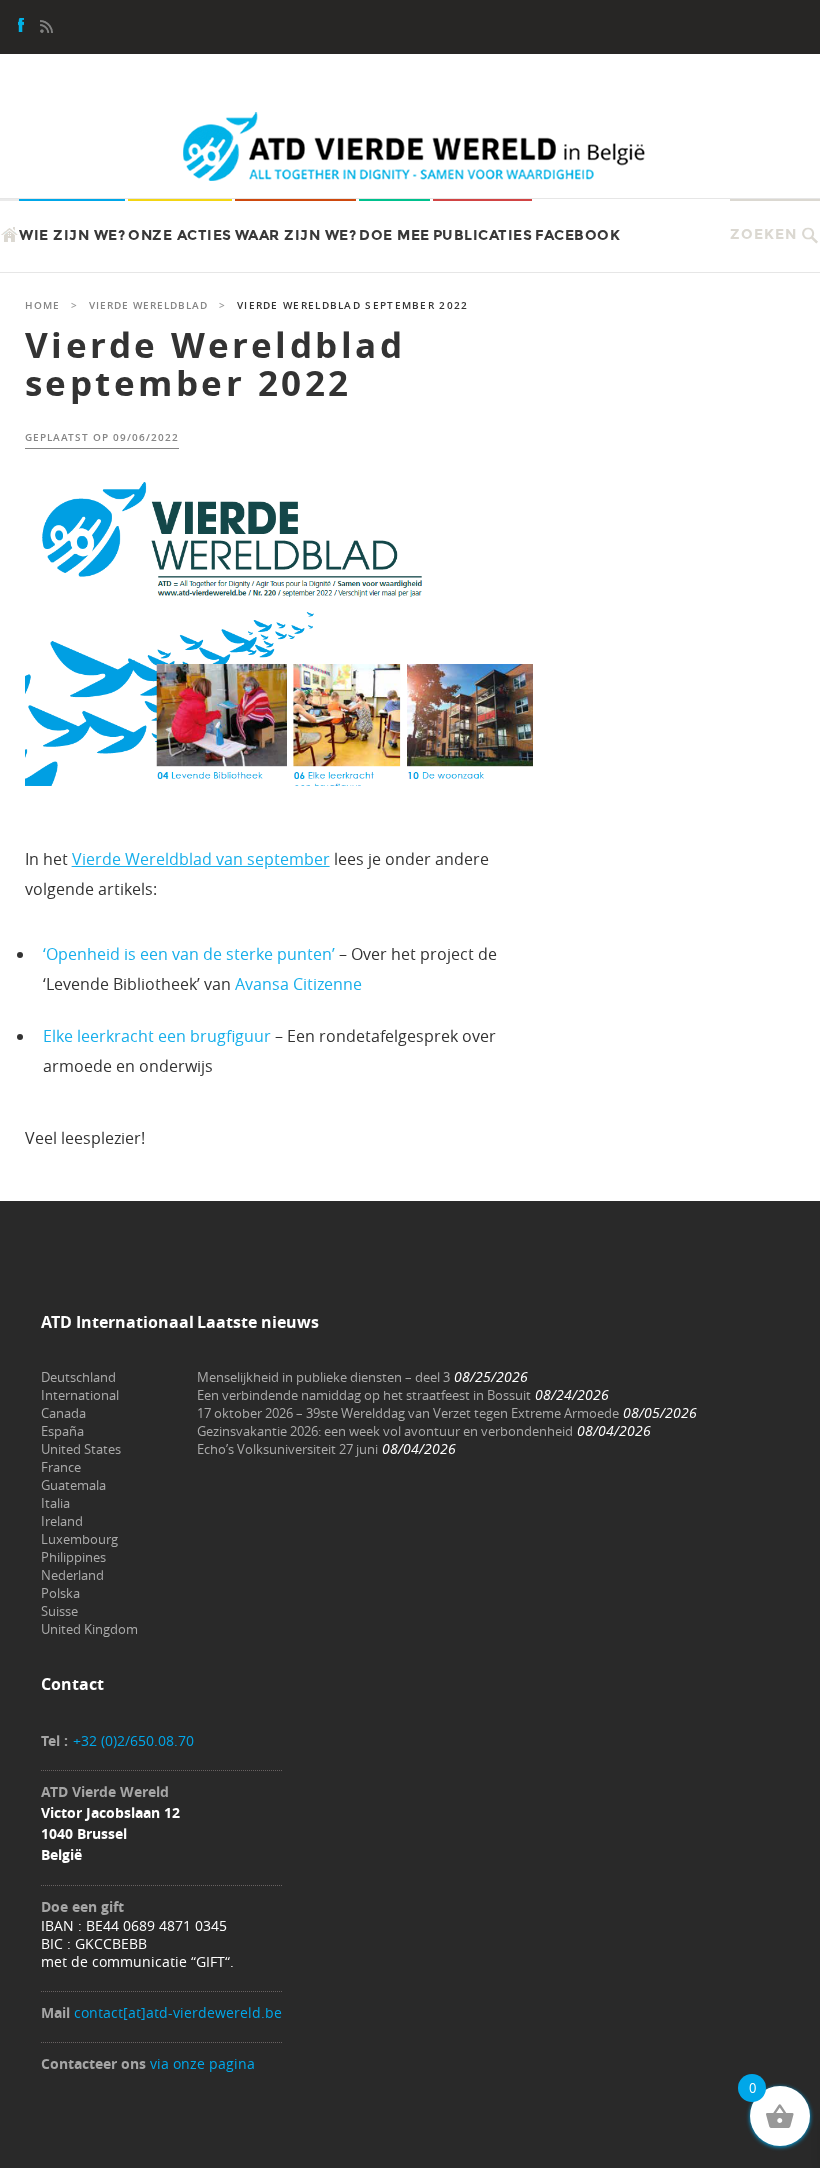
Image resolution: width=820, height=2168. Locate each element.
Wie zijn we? (72, 235)
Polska (60, 1593)
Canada (63, 1413)
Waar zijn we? (296, 235)
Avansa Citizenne (298, 984)
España (62, 1431)
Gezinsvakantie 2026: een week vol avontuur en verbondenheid (385, 1431)
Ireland (62, 1521)
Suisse (59, 1611)
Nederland (72, 1575)
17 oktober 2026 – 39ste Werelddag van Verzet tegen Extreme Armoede (408, 1413)
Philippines (73, 1557)
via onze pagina (202, 2063)
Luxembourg (79, 1539)
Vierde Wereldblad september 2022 (215, 364)
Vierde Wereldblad (148, 305)
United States (81, 1449)
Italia (55, 1503)
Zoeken (763, 234)
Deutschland (78, 1377)
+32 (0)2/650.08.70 (133, 1740)
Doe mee (394, 235)
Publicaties (483, 235)
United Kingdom (89, 1629)
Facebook (577, 235)
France (61, 1467)
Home (42, 305)
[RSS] (46, 28)
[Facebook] (22, 28)
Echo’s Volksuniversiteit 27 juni (287, 1449)
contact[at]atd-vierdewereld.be (178, 2012)
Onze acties (180, 235)
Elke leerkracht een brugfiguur (157, 1036)
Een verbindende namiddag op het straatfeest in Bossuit (364, 1395)
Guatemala (73, 1485)
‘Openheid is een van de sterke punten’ (189, 954)
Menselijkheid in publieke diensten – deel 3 (323, 1377)
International (80, 1395)
